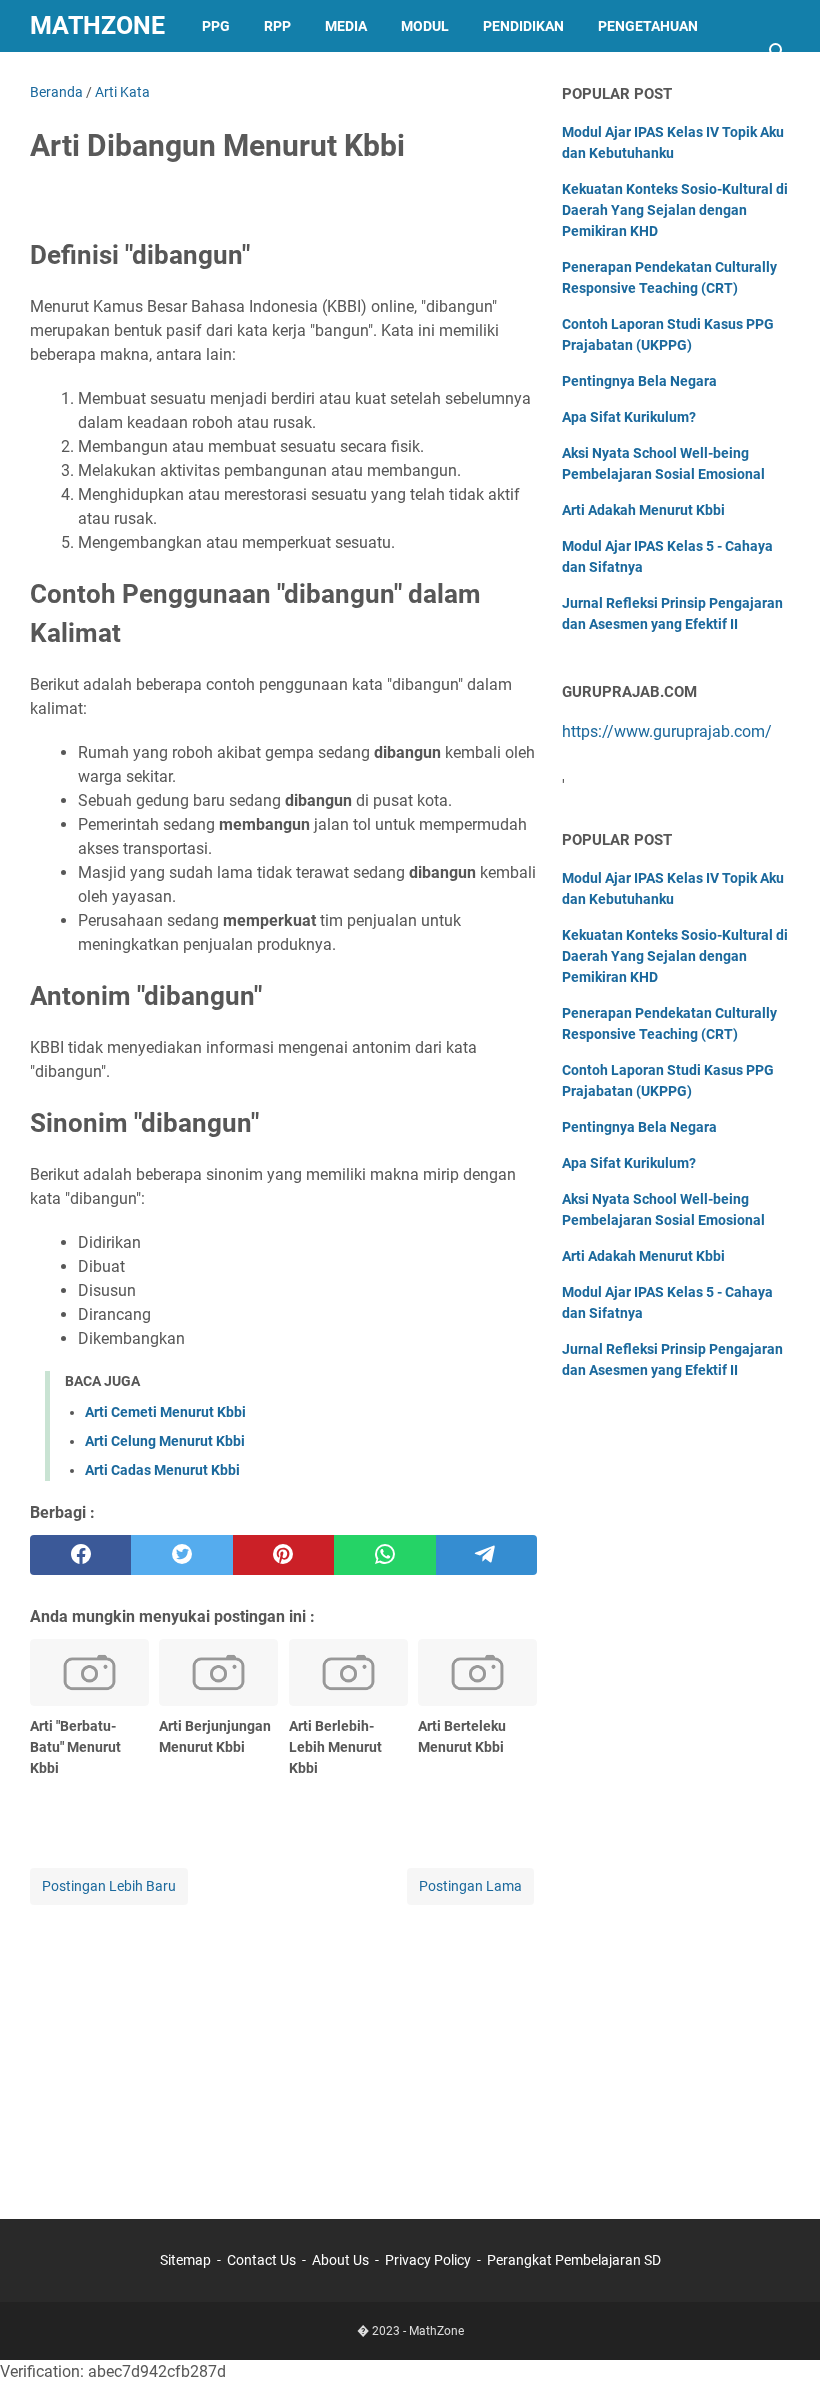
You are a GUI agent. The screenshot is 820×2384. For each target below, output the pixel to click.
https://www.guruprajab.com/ (667, 731)
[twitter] (181, 1555)
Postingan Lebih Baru (109, 1886)
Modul (425, 26)
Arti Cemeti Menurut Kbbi (165, 1412)
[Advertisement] (283, 2049)
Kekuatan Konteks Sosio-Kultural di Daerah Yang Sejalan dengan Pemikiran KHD (675, 210)
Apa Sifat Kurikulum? (629, 417)
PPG (216, 26)
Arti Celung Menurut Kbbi (165, 1441)
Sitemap (185, 2260)
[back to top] (780, 2339)
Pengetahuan (648, 26)
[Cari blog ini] (778, 52)
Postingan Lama (470, 1886)
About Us (340, 2260)
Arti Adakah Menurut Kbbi (643, 510)
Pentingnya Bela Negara (639, 381)
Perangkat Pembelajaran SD (574, 2260)
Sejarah (220, 78)
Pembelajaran (101, 78)
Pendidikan (523, 26)
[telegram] (486, 1555)
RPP (277, 26)
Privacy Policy (428, 2260)
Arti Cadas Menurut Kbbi (162, 1470)
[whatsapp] (384, 1555)
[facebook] (80, 1555)
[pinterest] (283, 1555)
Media (346, 26)
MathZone (97, 25)
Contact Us (261, 2260)
